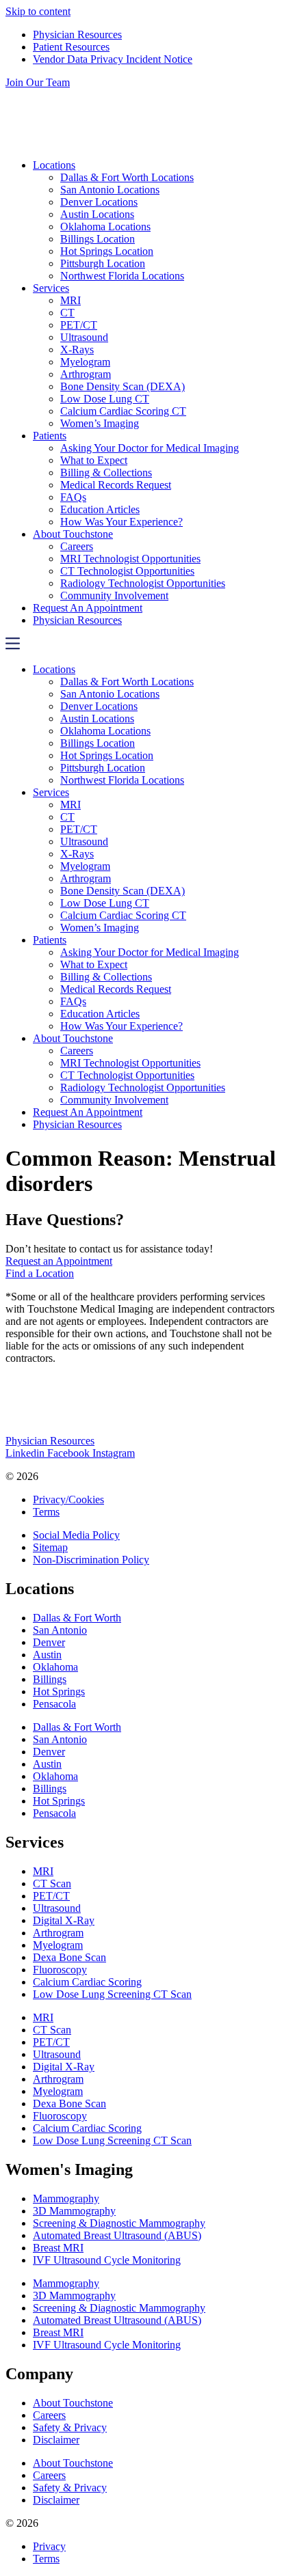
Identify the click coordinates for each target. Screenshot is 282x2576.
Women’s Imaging (100, 423)
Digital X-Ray (64, 1920)
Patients (50, 436)
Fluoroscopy (60, 1970)
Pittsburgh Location (103, 263)
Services (51, 288)
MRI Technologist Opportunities (130, 559)
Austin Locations (97, 214)
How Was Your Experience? (121, 522)
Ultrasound (84, 337)
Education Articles (100, 509)
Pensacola (54, 1704)
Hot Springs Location (107, 251)
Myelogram (85, 362)
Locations (54, 165)
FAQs (73, 497)
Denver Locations (99, 202)
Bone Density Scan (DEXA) (123, 386)
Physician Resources (77, 620)
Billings (50, 1679)
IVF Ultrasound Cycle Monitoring (107, 2260)
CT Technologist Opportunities (127, 571)
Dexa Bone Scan (69, 1957)
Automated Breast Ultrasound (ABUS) (117, 2235)
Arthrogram (86, 374)
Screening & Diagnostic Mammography (119, 2223)
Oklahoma (55, 1667)
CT (67, 313)
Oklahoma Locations (105, 227)
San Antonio (60, 1630)
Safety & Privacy (70, 2427)
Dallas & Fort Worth (77, 1618)
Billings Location (98, 239)
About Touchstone (73, 534)
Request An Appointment (88, 608)
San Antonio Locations (110, 190)
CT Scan (52, 1883)
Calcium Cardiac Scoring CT (123, 411)
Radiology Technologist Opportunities (143, 583)
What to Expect (94, 460)
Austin (47, 1655)
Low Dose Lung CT (105, 399)
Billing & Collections (106, 472)
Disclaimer (56, 2440)
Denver (49, 1642)
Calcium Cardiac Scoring (87, 1982)
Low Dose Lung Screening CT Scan (112, 1994)
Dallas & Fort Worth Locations (127, 177)
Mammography (66, 2198)
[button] (141, 645)
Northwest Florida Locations (122, 276)
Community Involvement (114, 595)
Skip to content (38, 11)
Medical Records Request (116, 485)
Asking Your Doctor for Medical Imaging (150, 448)
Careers (77, 546)
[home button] (141, 142)
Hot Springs (59, 1691)
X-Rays (77, 350)
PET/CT (79, 325)
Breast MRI (58, 2248)
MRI (70, 300)
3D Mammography (74, 2211)
